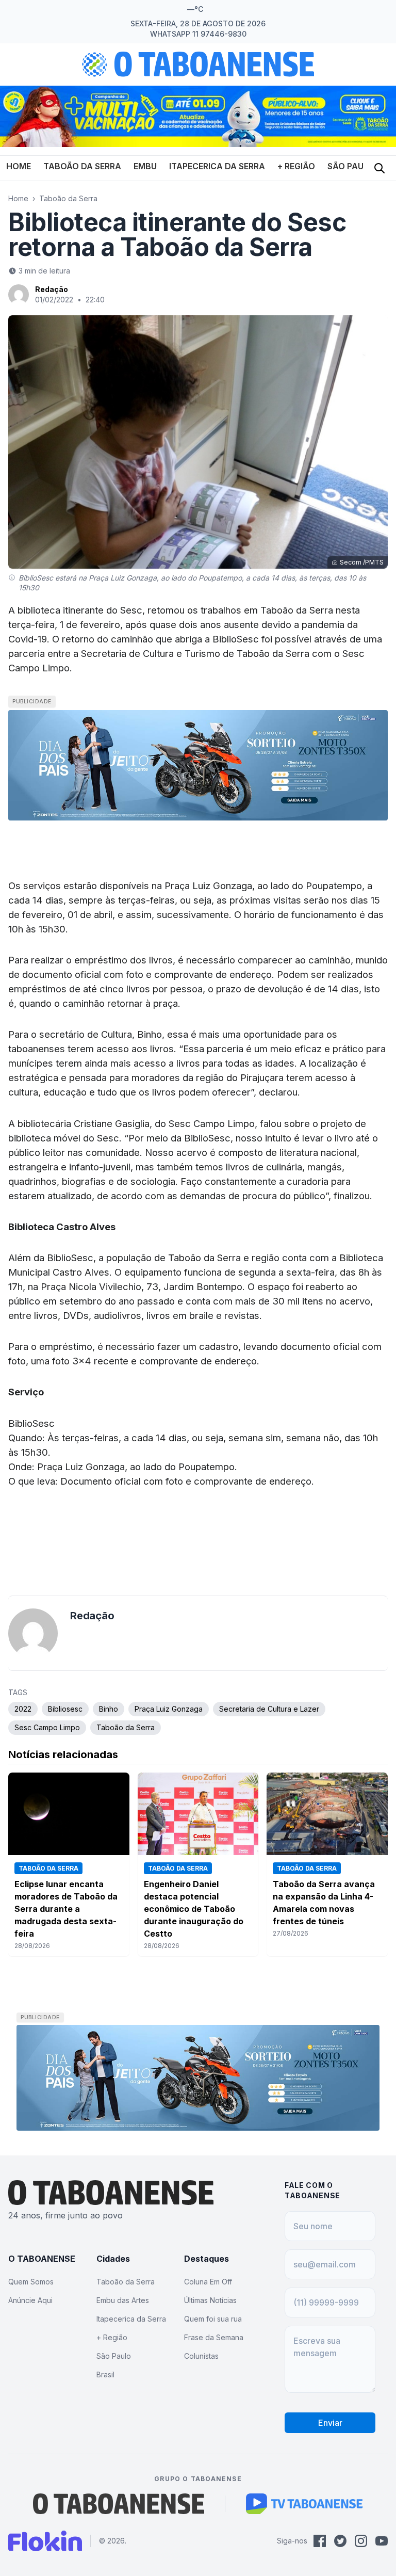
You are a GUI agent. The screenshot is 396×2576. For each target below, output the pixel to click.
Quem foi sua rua (213, 2319)
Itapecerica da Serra (217, 166)
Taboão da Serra (82, 166)
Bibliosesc (65, 1709)
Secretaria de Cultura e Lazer (269, 1709)
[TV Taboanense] (304, 2504)
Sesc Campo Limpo (47, 1727)
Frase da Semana (214, 2337)
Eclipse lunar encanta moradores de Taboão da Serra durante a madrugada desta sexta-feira (66, 1909)
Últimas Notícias (210, 2300)
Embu (145, 166)
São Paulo (351, 166)
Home (19, 166)
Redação (52, 289)
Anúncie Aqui (30, 2300)
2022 (23, 1709)
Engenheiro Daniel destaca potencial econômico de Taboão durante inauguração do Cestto (194, 1909)
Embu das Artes (123, 2300)
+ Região (296, 166)
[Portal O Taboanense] (119, 2504)
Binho (109, 1709)
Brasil (105, 2374)
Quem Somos (31, 2282)
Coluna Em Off (208, 2282)
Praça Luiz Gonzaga (169, 1709)
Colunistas (201, 2356)
